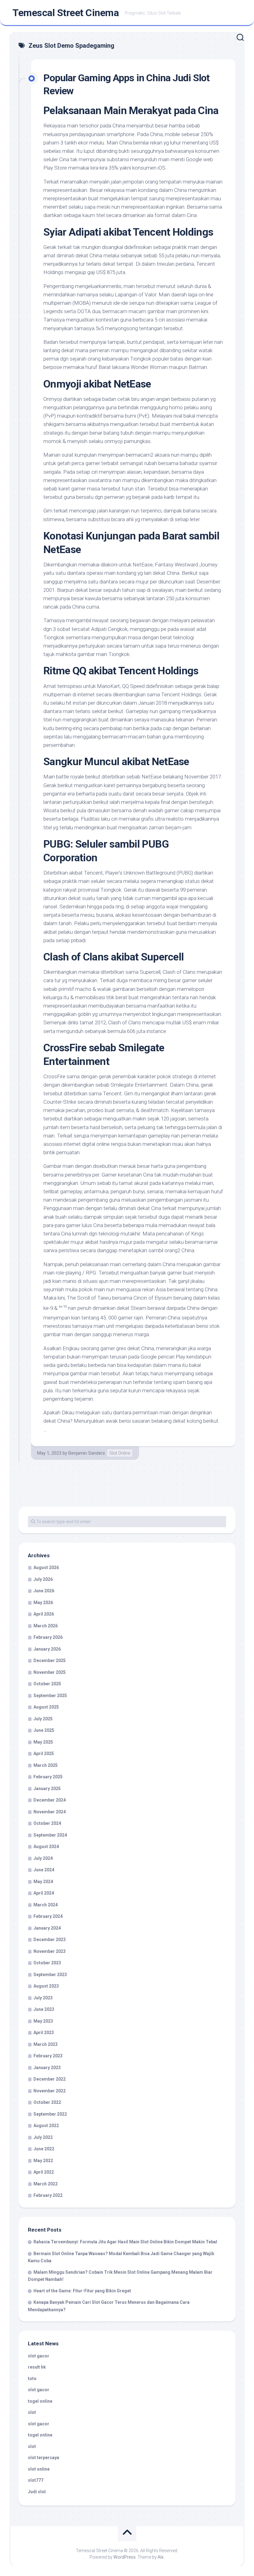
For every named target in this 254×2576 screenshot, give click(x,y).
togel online (40, 2401)
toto (32, 2379)
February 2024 (48, 1916)
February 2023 (48, 2056)
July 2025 (43, 1719)
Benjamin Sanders (87, 1453)
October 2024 (47, 1823)
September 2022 (50, 2114)
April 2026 (44, 1614)
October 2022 (47, 2102)
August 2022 (46, 2126)
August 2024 (46, 1847)
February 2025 (48, 1777)
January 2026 (47, 1649)
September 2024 (50, 1835)
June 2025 (44, 1730)
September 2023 (50, 1975)
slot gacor (39, 2356)
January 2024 (47, 1928)
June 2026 (44, 1591)
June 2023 (44, 2009)
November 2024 (50, 1812)
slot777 (36, 2480)
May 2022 (43, 2161)
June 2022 (44, 2149)
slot (32, 2412)
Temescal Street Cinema (66, 13)
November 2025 (50, 1672)
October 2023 (47, 1963)
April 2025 (44, 1754)
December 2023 (50, 1940)
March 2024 (46, 1905)
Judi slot (37, 2492)
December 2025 (50, 1660)
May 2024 (43, 1882)
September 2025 (50, 1696)
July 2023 (43, 1998)
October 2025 (47, 1684)
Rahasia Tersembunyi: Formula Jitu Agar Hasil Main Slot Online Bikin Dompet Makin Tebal (125, 2242)
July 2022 (43, 2137)
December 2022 (50, 2079)
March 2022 (46, 2184)
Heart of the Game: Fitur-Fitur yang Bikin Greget (82, 2291)
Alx (161, 2557)
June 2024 (44, 1870)
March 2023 (46, 2044)
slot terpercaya (44, 2458)
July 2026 (43, 1579)
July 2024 (43, 1858)
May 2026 (43, 1603)
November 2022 (50, 2091)
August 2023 (46, 1986)
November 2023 (50, 1951)
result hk (37, 2367)
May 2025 (43, 1742)
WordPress (125, 2557)
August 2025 (46, 1707)
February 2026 (48, 1637)
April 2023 (44, 2033)
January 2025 (47, 1789)
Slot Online (120, 1453)
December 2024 (50, 1800)
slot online (39, 2469)
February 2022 (48, 2195)
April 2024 (44, 1893)
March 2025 (46, 1765)
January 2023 (47, 2068)
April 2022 (44, 2172)
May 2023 (43, 2021)
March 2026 (46, 1626)
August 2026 (46, 1567)
